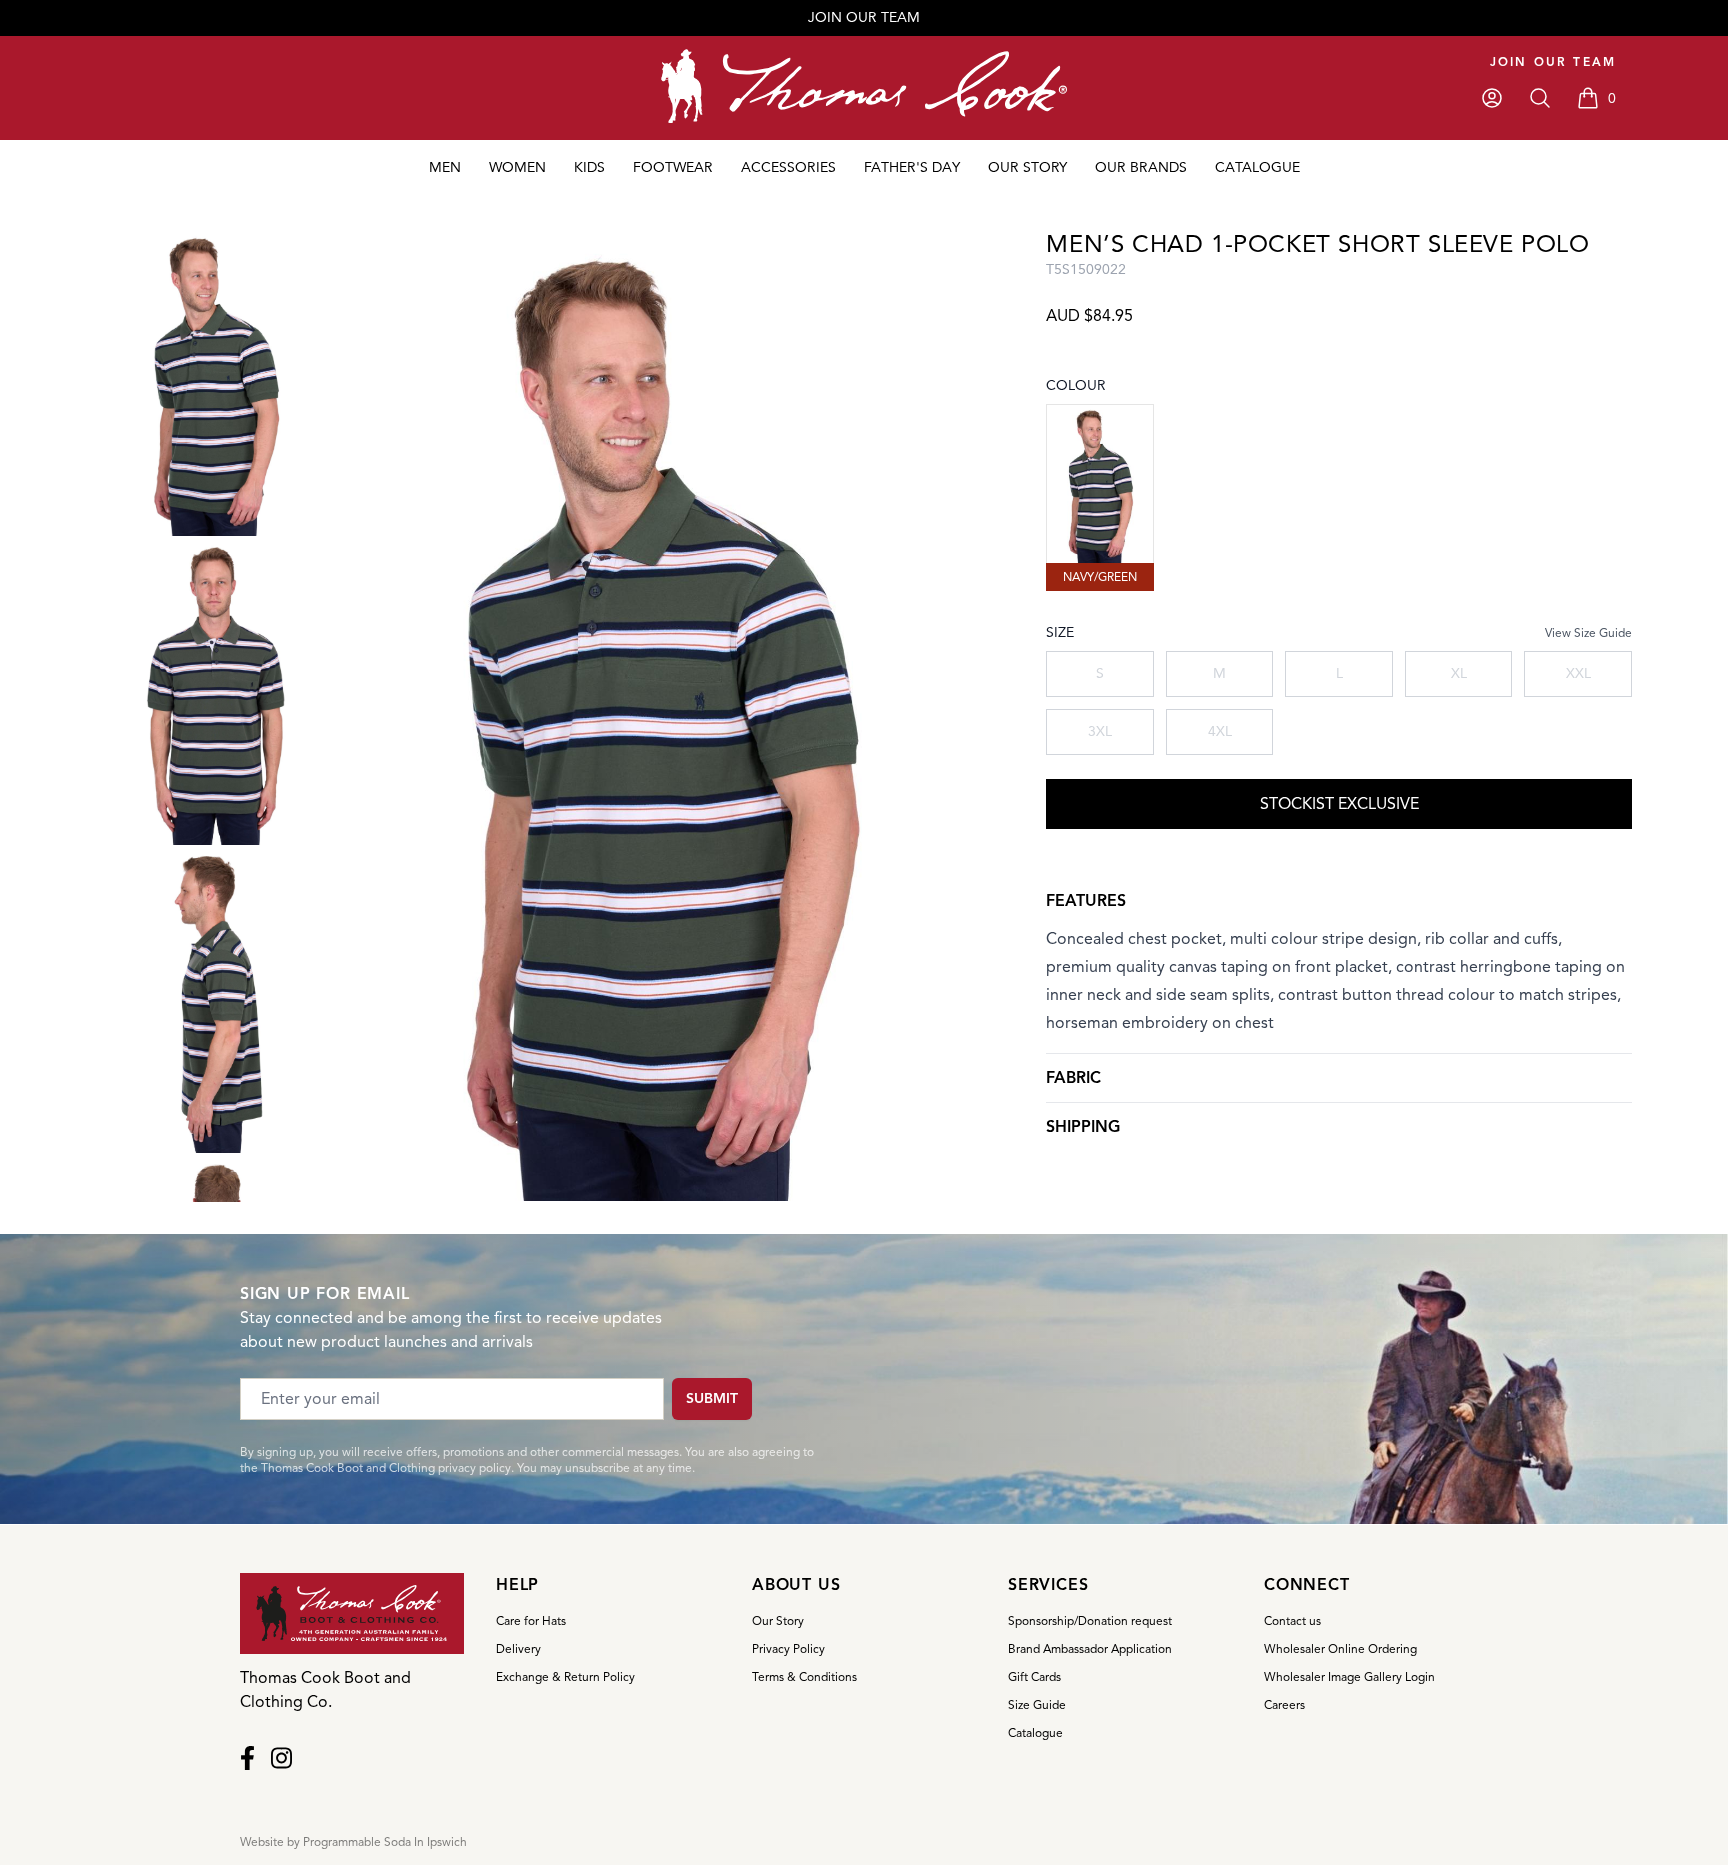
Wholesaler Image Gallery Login (1349, 1676)
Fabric (1073, 1078)
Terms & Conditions (804, 1676)
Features (1086, 901)
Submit (712, 1398)
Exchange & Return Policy (565, 1676)
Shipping (1083, 1127)
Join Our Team (1553, 61)
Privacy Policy (788, 1648)
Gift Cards (1034, 1676)
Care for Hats (531, 1620)
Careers (1284, 1704)
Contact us (1292, 1620)
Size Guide (1037, 1704)
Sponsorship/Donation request (1090, 1620)
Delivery (518, 1648)
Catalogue (1035, 1732)
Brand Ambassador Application (1090, 1648)
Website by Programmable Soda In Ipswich (353, 1841)
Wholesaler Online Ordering (1340, 1648)
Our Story (778, 1620)
